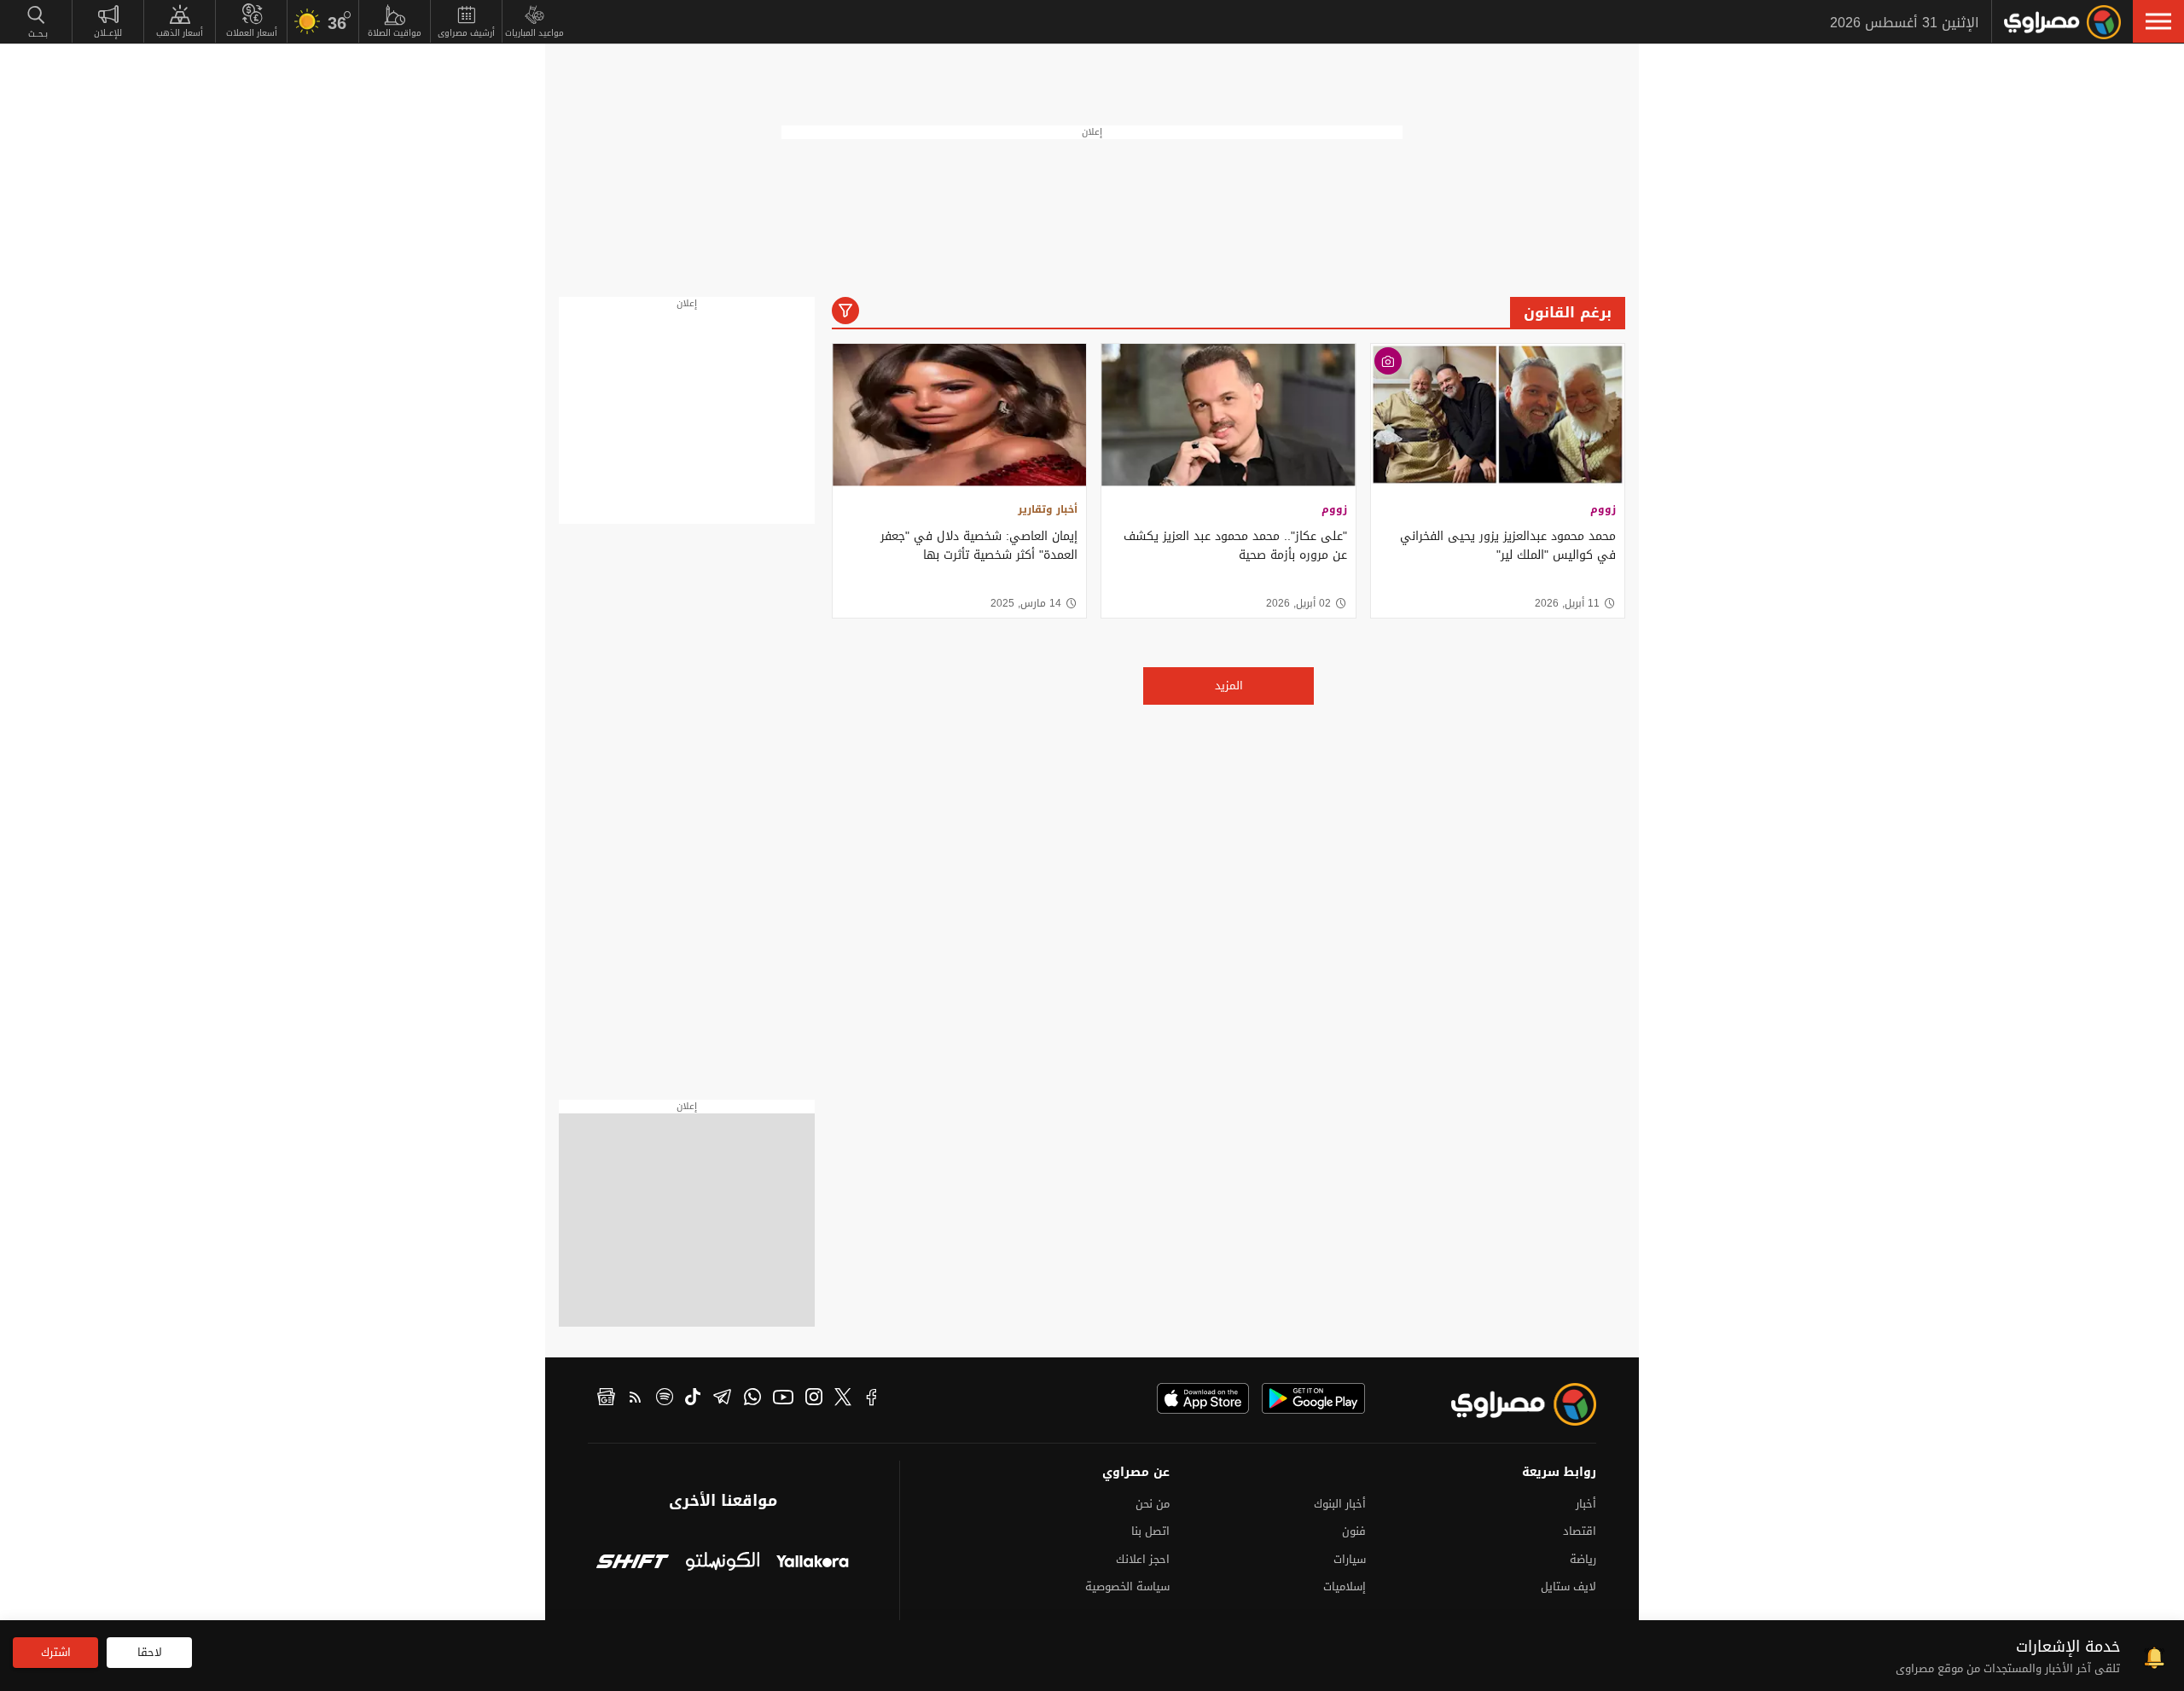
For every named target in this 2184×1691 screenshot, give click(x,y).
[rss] (636, 1399)
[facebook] (872, 1399)
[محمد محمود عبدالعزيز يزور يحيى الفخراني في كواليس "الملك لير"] (1498, 415)
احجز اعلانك (1143, 1559)
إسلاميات (1345, 1586)
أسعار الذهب (180, 33)
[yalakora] (813, 1563)
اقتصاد (1580, 1531)
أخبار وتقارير (1048, 509)
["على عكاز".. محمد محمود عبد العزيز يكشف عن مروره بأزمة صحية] (1228, 415)
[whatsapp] (752, 1399)
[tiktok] (693, 1399)
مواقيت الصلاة (395, 33)
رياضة (1583, 1559)
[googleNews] (606, 1399)
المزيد (1229, 686)
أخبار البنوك (1340, 1504)
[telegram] (722, 1399)
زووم (1603, 509)
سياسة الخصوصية (1127, 1586)
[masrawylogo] (1508, 1404)
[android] (1313, 1398)
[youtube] (783, 1399)
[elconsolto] (722, 1563)
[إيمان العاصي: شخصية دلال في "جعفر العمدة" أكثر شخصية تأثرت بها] (959, 415)
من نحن (1153, 1504)
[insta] (814, 1399)
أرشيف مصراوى (466, 33)
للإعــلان (108, 33)
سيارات (1350, 1559)
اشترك (56, 1652)
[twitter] (843, 1399)
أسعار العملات (252, 33)
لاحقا (150, 1652)
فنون (1354, 1531)
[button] (2158, 21)
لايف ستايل (1568, 1586)
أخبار (1586, 1504)
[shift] (633, 1563)
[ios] (1203, 1398)
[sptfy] (665, 1399)
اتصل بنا (1150, 1531)
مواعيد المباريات (534, 33)
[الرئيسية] (2062, 22)
